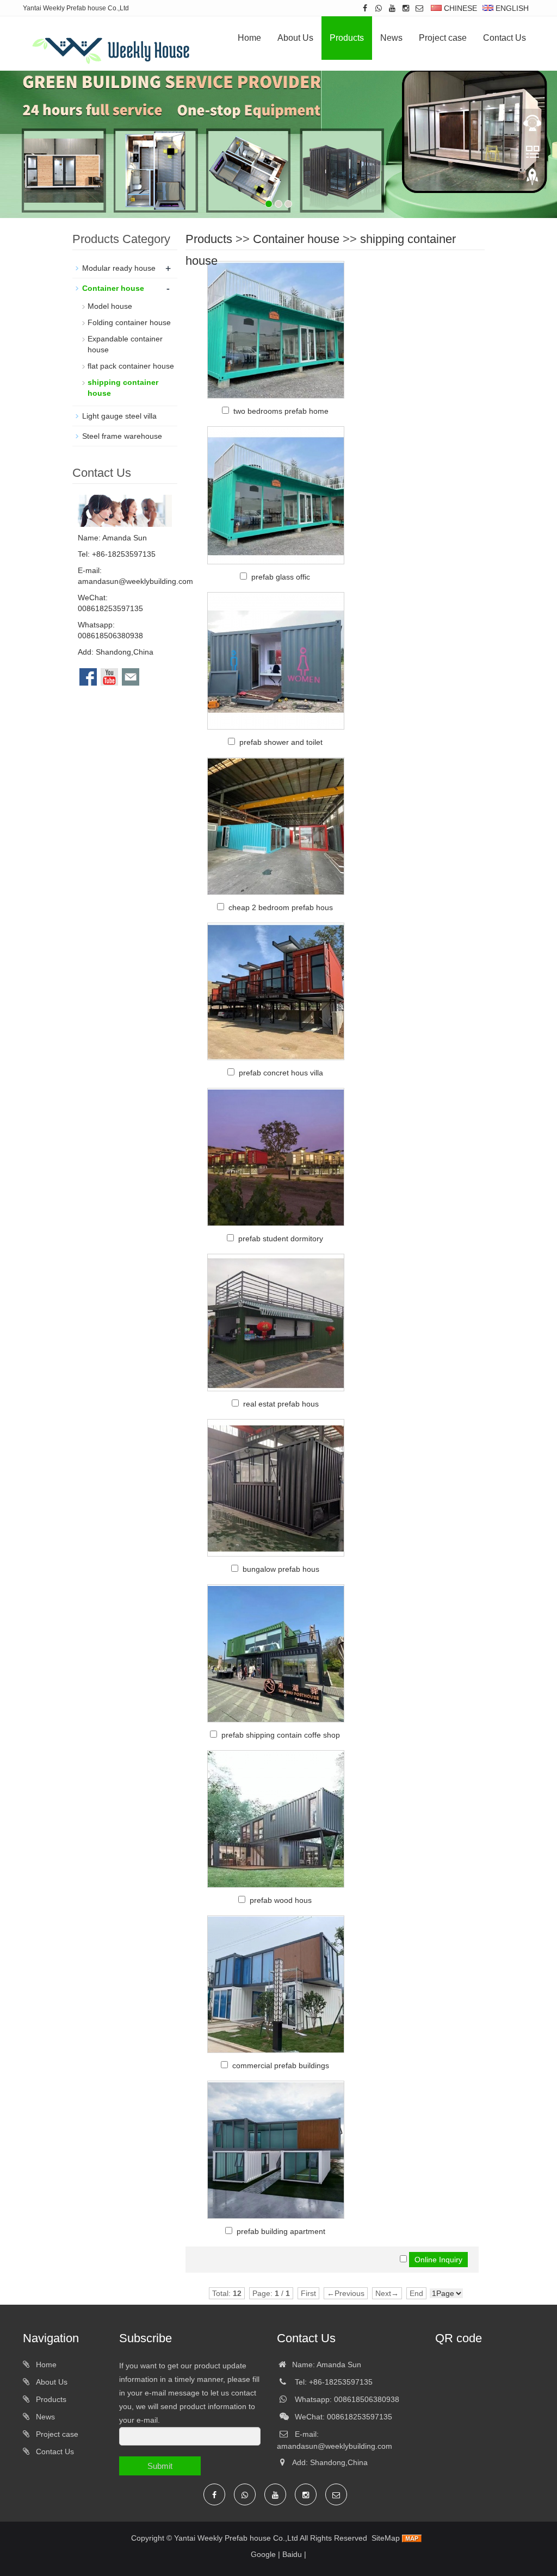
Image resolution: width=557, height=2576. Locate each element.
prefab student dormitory (281, 1239)
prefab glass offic (281, 577)
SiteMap (386, 2538)
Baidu (292, 2554)
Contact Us (505, 38)
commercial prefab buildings (281, 2065)
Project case (443, 38)
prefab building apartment (281, 2231)
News (391, 38)
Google (263, 2554)
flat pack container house (131, 366)
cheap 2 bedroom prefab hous (281, 907)
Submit (160, 2466)
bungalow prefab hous (281, 1569)
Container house (296, 239)
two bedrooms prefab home (281, 411)
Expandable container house (125, 344)
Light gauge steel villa (119, 416)
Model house (110, 306)
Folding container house (129, 322)
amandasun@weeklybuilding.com (135, 581)
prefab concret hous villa (281, 1073)
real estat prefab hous (281, 1404)
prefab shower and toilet (281, 742)
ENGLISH (511, 8)
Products (347, 38)
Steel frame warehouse (122, 436)
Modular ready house (119, 268)
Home (249, 38)
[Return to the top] (533, 180)
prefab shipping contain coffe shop (281, 1735)
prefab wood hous (281, 1900)
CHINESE (459, 8)
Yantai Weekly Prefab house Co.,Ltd (236, 2538)
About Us (295, 38)
